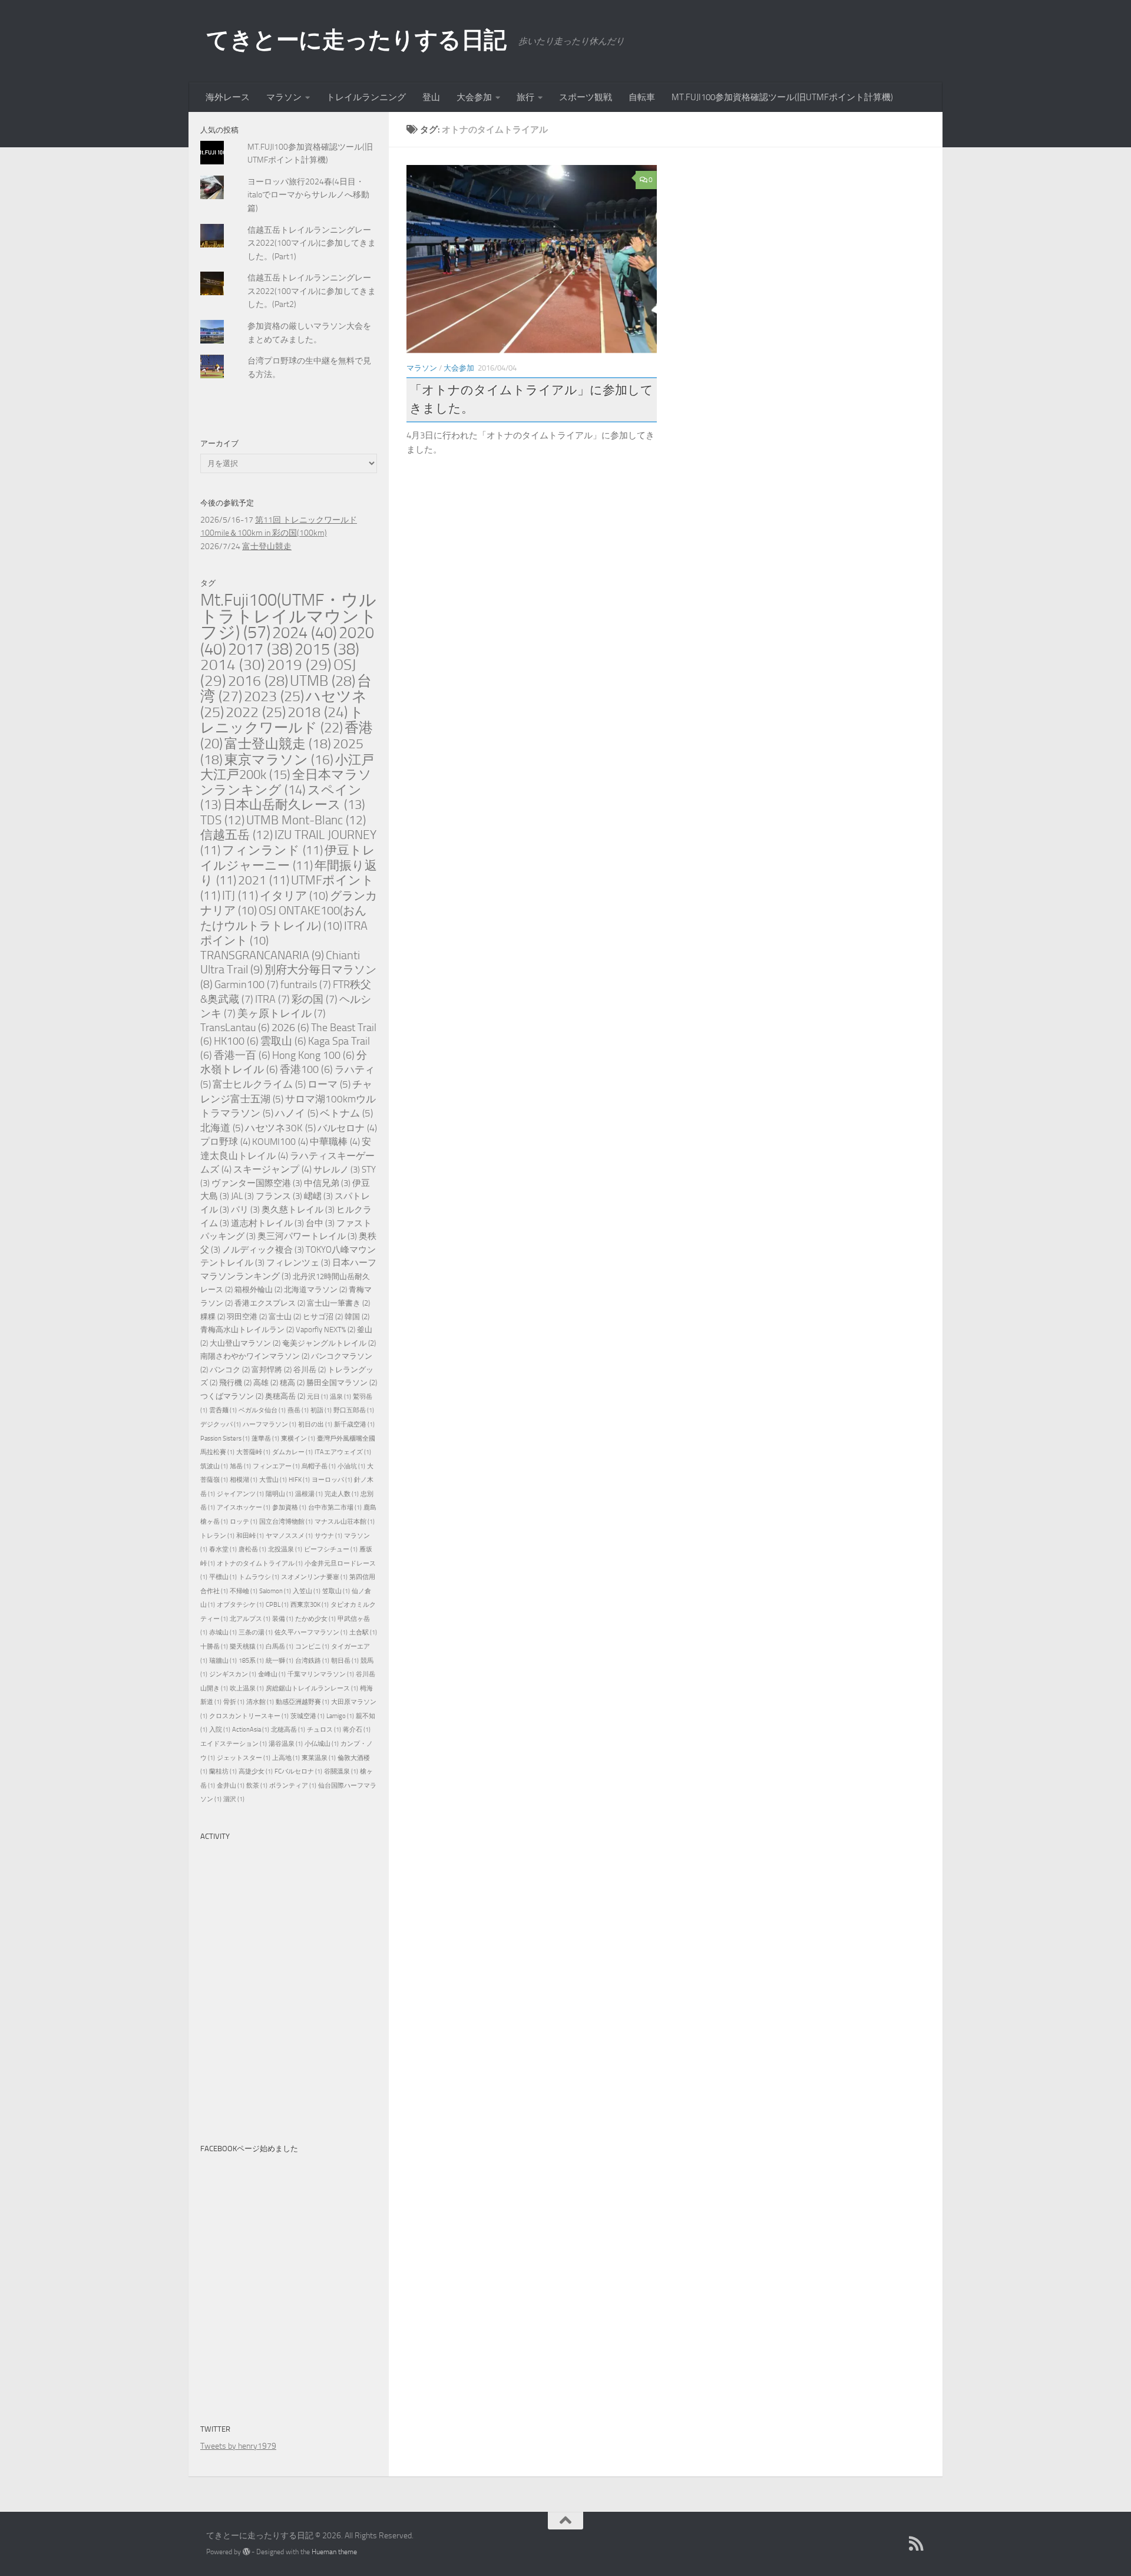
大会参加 (474, 97)
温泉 (340, 1397)
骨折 (234, 1702)
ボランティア (293, 1786)
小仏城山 (322, 1744)
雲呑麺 (223, 1410)
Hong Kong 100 (313, 1056)
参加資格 (289, 1507)
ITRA (272, 999)
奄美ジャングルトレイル (329, 1343)
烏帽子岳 (319, 1466)
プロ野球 (225, 1142)
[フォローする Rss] (917, 2544)
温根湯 (309, 1494)
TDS (222, 820)
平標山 (223, 1577)
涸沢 (234, 1799)
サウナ (328, 1536)
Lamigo (340, 1716)
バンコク (230, 1370)
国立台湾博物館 (286, 1522)
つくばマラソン (232, 1396)
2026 (290, 1028)
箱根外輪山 (258, 1289)
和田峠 (250, 1536)
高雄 (266, 1383)
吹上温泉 (247, 1688)
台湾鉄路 (312, 1661)
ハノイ (297, 1113)
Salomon (275, 1591)
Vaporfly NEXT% (325, 1330)
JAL (242, 1196)
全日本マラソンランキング (286, 782)
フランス (279, 1196)
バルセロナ (347, 1128)
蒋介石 (357, 1730)
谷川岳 (310, 1370)
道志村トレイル (267, 1223)
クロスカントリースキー (249, 1716)
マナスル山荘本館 (345, 1522)
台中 (320, 1223)
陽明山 (280, 1494)
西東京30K (310, 1605)
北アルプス (250, 1619)
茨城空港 (307, 1716)
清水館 (260, 1702)
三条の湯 (256, 1632)
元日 (318, 1397)
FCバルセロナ (298, 1771)
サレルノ (337, 1170)
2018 (318, 712)
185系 (251, 1661)
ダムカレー (292, 1452)
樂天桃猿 (247, 1647)
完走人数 (342, 1494)
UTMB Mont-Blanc (306, 820)
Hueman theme (334, 2552)
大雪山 (273, 1480)
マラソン (284, 97)
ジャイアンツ (240, 1494)
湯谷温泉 (286, 1744)
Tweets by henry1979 (238, 2446)
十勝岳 (214, 1647)
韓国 (357, 1317)
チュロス (324, 1730)
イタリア (294, 896)
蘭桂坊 (223, 1771)
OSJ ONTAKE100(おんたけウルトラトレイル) (283, 918)
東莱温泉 (319, 1758)
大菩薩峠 (253, 1452)
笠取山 (336, 1591)
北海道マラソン (315, 1289)
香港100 (306, 1070)
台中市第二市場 (335, 1507)
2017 (260, 649)
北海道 (222, 1128)
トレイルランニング (366, 97)
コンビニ (312, 1647)
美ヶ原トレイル (282, 1013)
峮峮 (318, 1196)
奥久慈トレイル (298, 1210)
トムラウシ (259, 1577)
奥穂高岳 (285, 1396)
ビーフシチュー (331, 1549)
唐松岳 (252, 1549)
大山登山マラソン (245, 1343)
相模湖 (244, 1480)
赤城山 (223, 1632)
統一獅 (280, 1661)
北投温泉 (285, 1549)
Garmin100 (247, 985)
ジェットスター (244, 1758)
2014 (233, 665)
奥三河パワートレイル (307, 1236)
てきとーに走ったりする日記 (356, 40)
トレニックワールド (282, 720)
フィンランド (272, 850)
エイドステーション (234, 1744)
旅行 (525, 97)
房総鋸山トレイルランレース (312, 1688)
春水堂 (223, 1549)
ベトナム (346, 1113)
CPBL (277, 1605)
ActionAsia (251, 1730)
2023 (274, 696)
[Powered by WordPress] (246, 2552)
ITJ (240, 896)
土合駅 (363, 1632)
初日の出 (315, 1424)
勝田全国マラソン (342, 1383)
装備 (283, 1619)
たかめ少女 (315, 1619)
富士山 (285, 1317)
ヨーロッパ (332, 1480)
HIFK (299, 1480)
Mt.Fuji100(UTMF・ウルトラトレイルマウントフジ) (289, 616)
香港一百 (242, 1056)
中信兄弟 (327, 1183)
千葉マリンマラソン (321, 1674)
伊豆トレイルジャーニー (288, 858)
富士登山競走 (267, 546)
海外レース (228, 97)
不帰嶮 (244, 1591)
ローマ (329, 1084)
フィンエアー (276, 1466)
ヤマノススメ (289, 1536)
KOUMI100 (280, 1142)
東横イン (298, 1439)
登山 (431, 97)
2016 (258, 681)
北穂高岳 (288, 1730)
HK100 (236, 1041)
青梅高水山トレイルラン (247, 1330)
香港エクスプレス (270, 1303)
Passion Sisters (225, 1439)
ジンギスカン (233, 1674)
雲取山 (283, 1041)
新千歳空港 (354, 1424)
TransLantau (235, 1028)
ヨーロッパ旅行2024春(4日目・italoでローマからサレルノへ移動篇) (308, 195)
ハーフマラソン (269, 1424)
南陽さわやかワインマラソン (255, 1356)
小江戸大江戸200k (287, 767)
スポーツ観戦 (586, 97)
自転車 (642, 97)
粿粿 (213, 1317)
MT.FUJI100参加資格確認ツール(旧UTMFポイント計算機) (782, 97)
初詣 (321, 1410)
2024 (305, 633)
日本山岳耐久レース (294, 805)
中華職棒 (335, 1142)
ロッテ (244, 1522)
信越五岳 (237, 835)
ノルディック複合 (263, 1250)
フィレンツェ (298, 1263)
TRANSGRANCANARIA (262, 955)
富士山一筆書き (338, 1303)
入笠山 (307, 1591)
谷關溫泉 (341, 1771)
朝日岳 (345, 1661)
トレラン (217, 1536)
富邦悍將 (272, 1370)
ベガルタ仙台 (262, 1410)
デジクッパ (221, 1424)
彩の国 (315, 999)
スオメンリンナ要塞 (314, 1577)
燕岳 (298, 1410)
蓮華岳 (265, 1439)
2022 (256, 712)
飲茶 (257, 1786)
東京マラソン (279, 760)
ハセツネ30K (280, 1128)
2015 (327, 649)
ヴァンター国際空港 (257, 1183)
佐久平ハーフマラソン (311, 1632)
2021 (264, 880)
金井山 (231, 1786)
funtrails (306, 985)
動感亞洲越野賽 (302, 1702)
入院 (220, 1730)
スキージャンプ (272, 1169)
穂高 (292, 1383)
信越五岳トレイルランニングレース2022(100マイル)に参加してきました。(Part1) (312, 243)
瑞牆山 (223, 1661)
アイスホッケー (244, 1507)
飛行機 (235, 1383)
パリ (245, 1210)
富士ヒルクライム (259, 1084)
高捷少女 (256, 1771)
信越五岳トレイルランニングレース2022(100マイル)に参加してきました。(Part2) (312, 291)
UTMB (323, 681)
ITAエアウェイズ (343, 1452)
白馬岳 (280, 1647)
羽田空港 (247, 1317)
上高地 (286, 1758)
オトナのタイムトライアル (260, 1563)
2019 (299, 665)
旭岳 (240, 1466)
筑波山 (214, 1466)
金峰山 (272, 1674)
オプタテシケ (240, 1605)
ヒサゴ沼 (323, 1317)
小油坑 (351, 1466)
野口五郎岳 (354, 1410)
